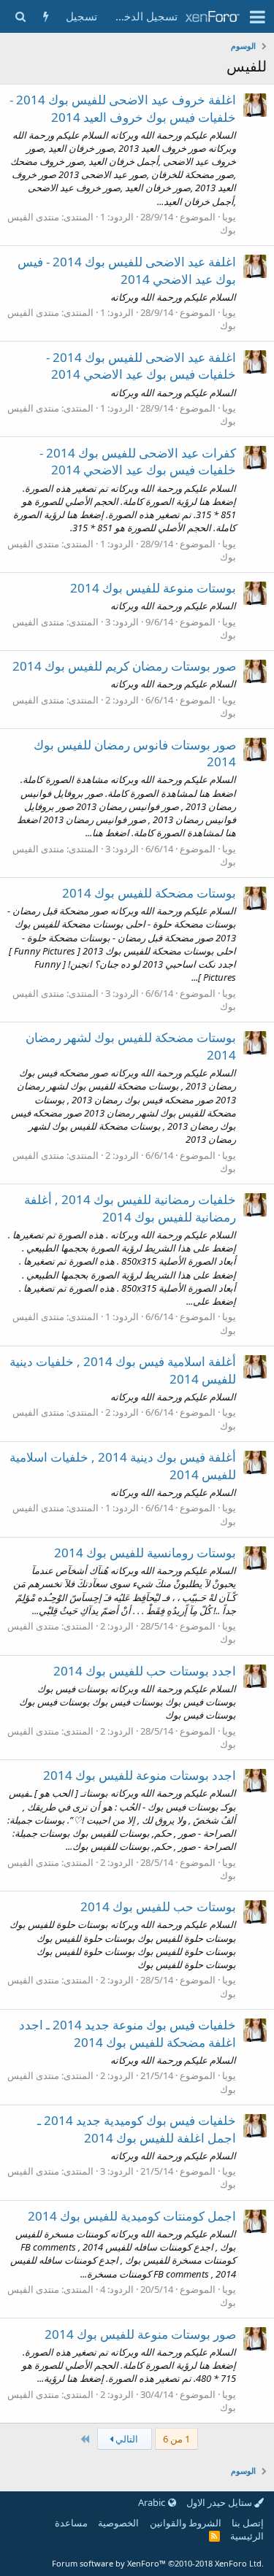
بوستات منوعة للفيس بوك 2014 (153, 588)
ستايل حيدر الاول (220, 2502)
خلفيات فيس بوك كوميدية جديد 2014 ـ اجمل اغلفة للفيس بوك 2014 (137, 2129)
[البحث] (20, 16)
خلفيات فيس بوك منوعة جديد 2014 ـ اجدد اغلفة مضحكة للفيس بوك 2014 (128, 2033)
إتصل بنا (248, 2523)
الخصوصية (118, 2523)
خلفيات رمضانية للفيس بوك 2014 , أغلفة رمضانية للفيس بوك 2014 (130, 1208)
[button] (258, 17)
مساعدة (71, 2523)
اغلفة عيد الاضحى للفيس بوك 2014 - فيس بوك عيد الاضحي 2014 (127, 270)
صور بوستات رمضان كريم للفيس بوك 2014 (124, 666)
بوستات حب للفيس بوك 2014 (158, 1906)
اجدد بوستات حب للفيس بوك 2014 (145, 1671)
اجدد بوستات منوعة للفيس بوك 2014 (140, 1775)
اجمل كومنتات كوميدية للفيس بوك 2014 (132, 2216)
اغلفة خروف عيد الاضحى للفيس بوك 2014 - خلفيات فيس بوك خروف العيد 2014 (123, 108)
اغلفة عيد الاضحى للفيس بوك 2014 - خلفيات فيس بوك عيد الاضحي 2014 (141, 366)
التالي (126, 2439)
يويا (229, 217)
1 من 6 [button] (176, 2439)
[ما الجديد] (46, 16)
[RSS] (214, 2536)
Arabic (153, 2502)
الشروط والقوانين (186, 2523)
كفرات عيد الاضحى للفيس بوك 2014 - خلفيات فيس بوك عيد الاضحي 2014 (138, 462)
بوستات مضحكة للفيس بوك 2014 (149, 893)
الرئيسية (247, 2536)
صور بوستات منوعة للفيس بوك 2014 (140, 2334)
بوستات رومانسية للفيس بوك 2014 (145, 1553)
